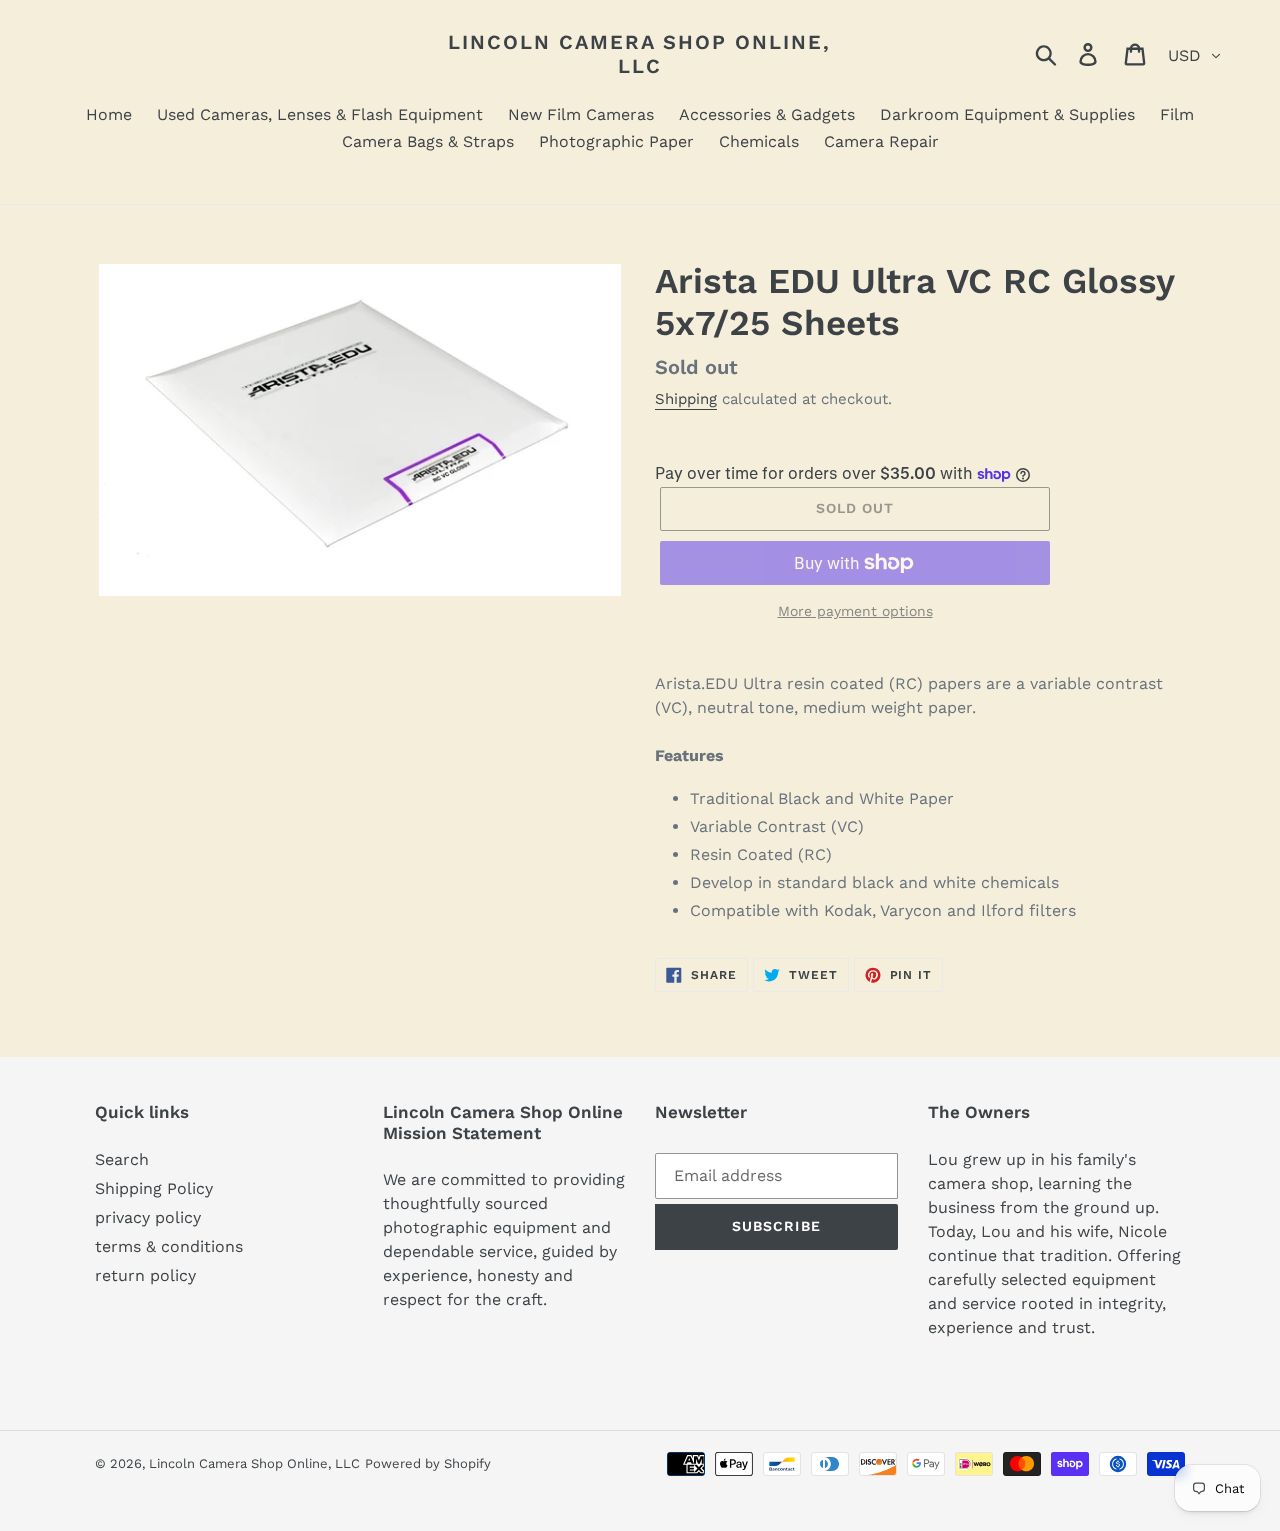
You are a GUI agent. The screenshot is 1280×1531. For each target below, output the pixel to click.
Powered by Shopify (428, 1463)
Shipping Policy (154, 1188)
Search (122, 1159)
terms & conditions (169, 1246)
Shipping (686, 399)
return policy (145, 1275)
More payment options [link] (855, 611)
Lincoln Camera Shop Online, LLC (639, 54)
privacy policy (148, 1217)
